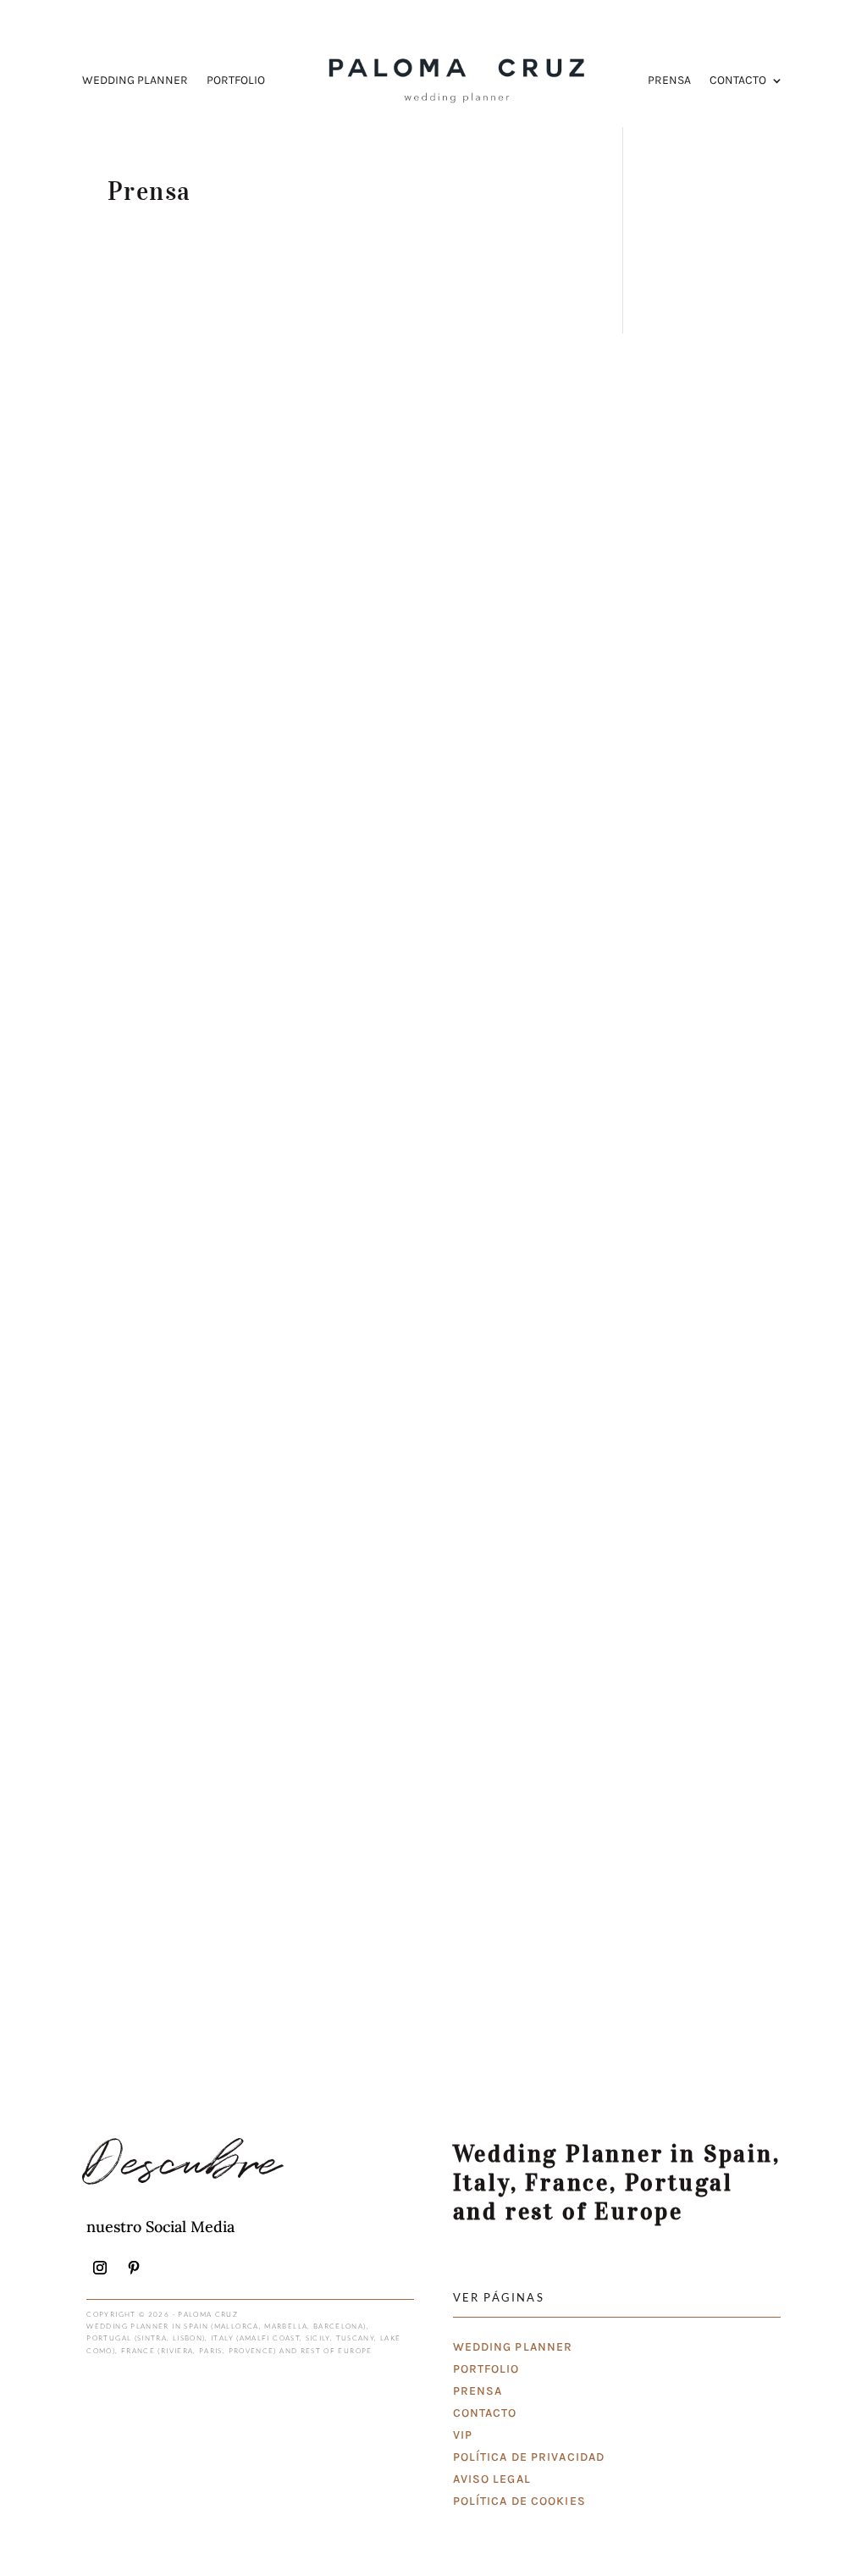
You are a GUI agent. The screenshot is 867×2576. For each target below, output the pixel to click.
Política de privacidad (529, 2457)
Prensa (669, 81)
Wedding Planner (135, 81)
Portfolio (236, 81)
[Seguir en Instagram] (100, 2268)
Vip (463, 2435)
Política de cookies (519, 2501)
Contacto (738, 81)
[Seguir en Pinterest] (134, 2268)
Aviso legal (492, 2479)
